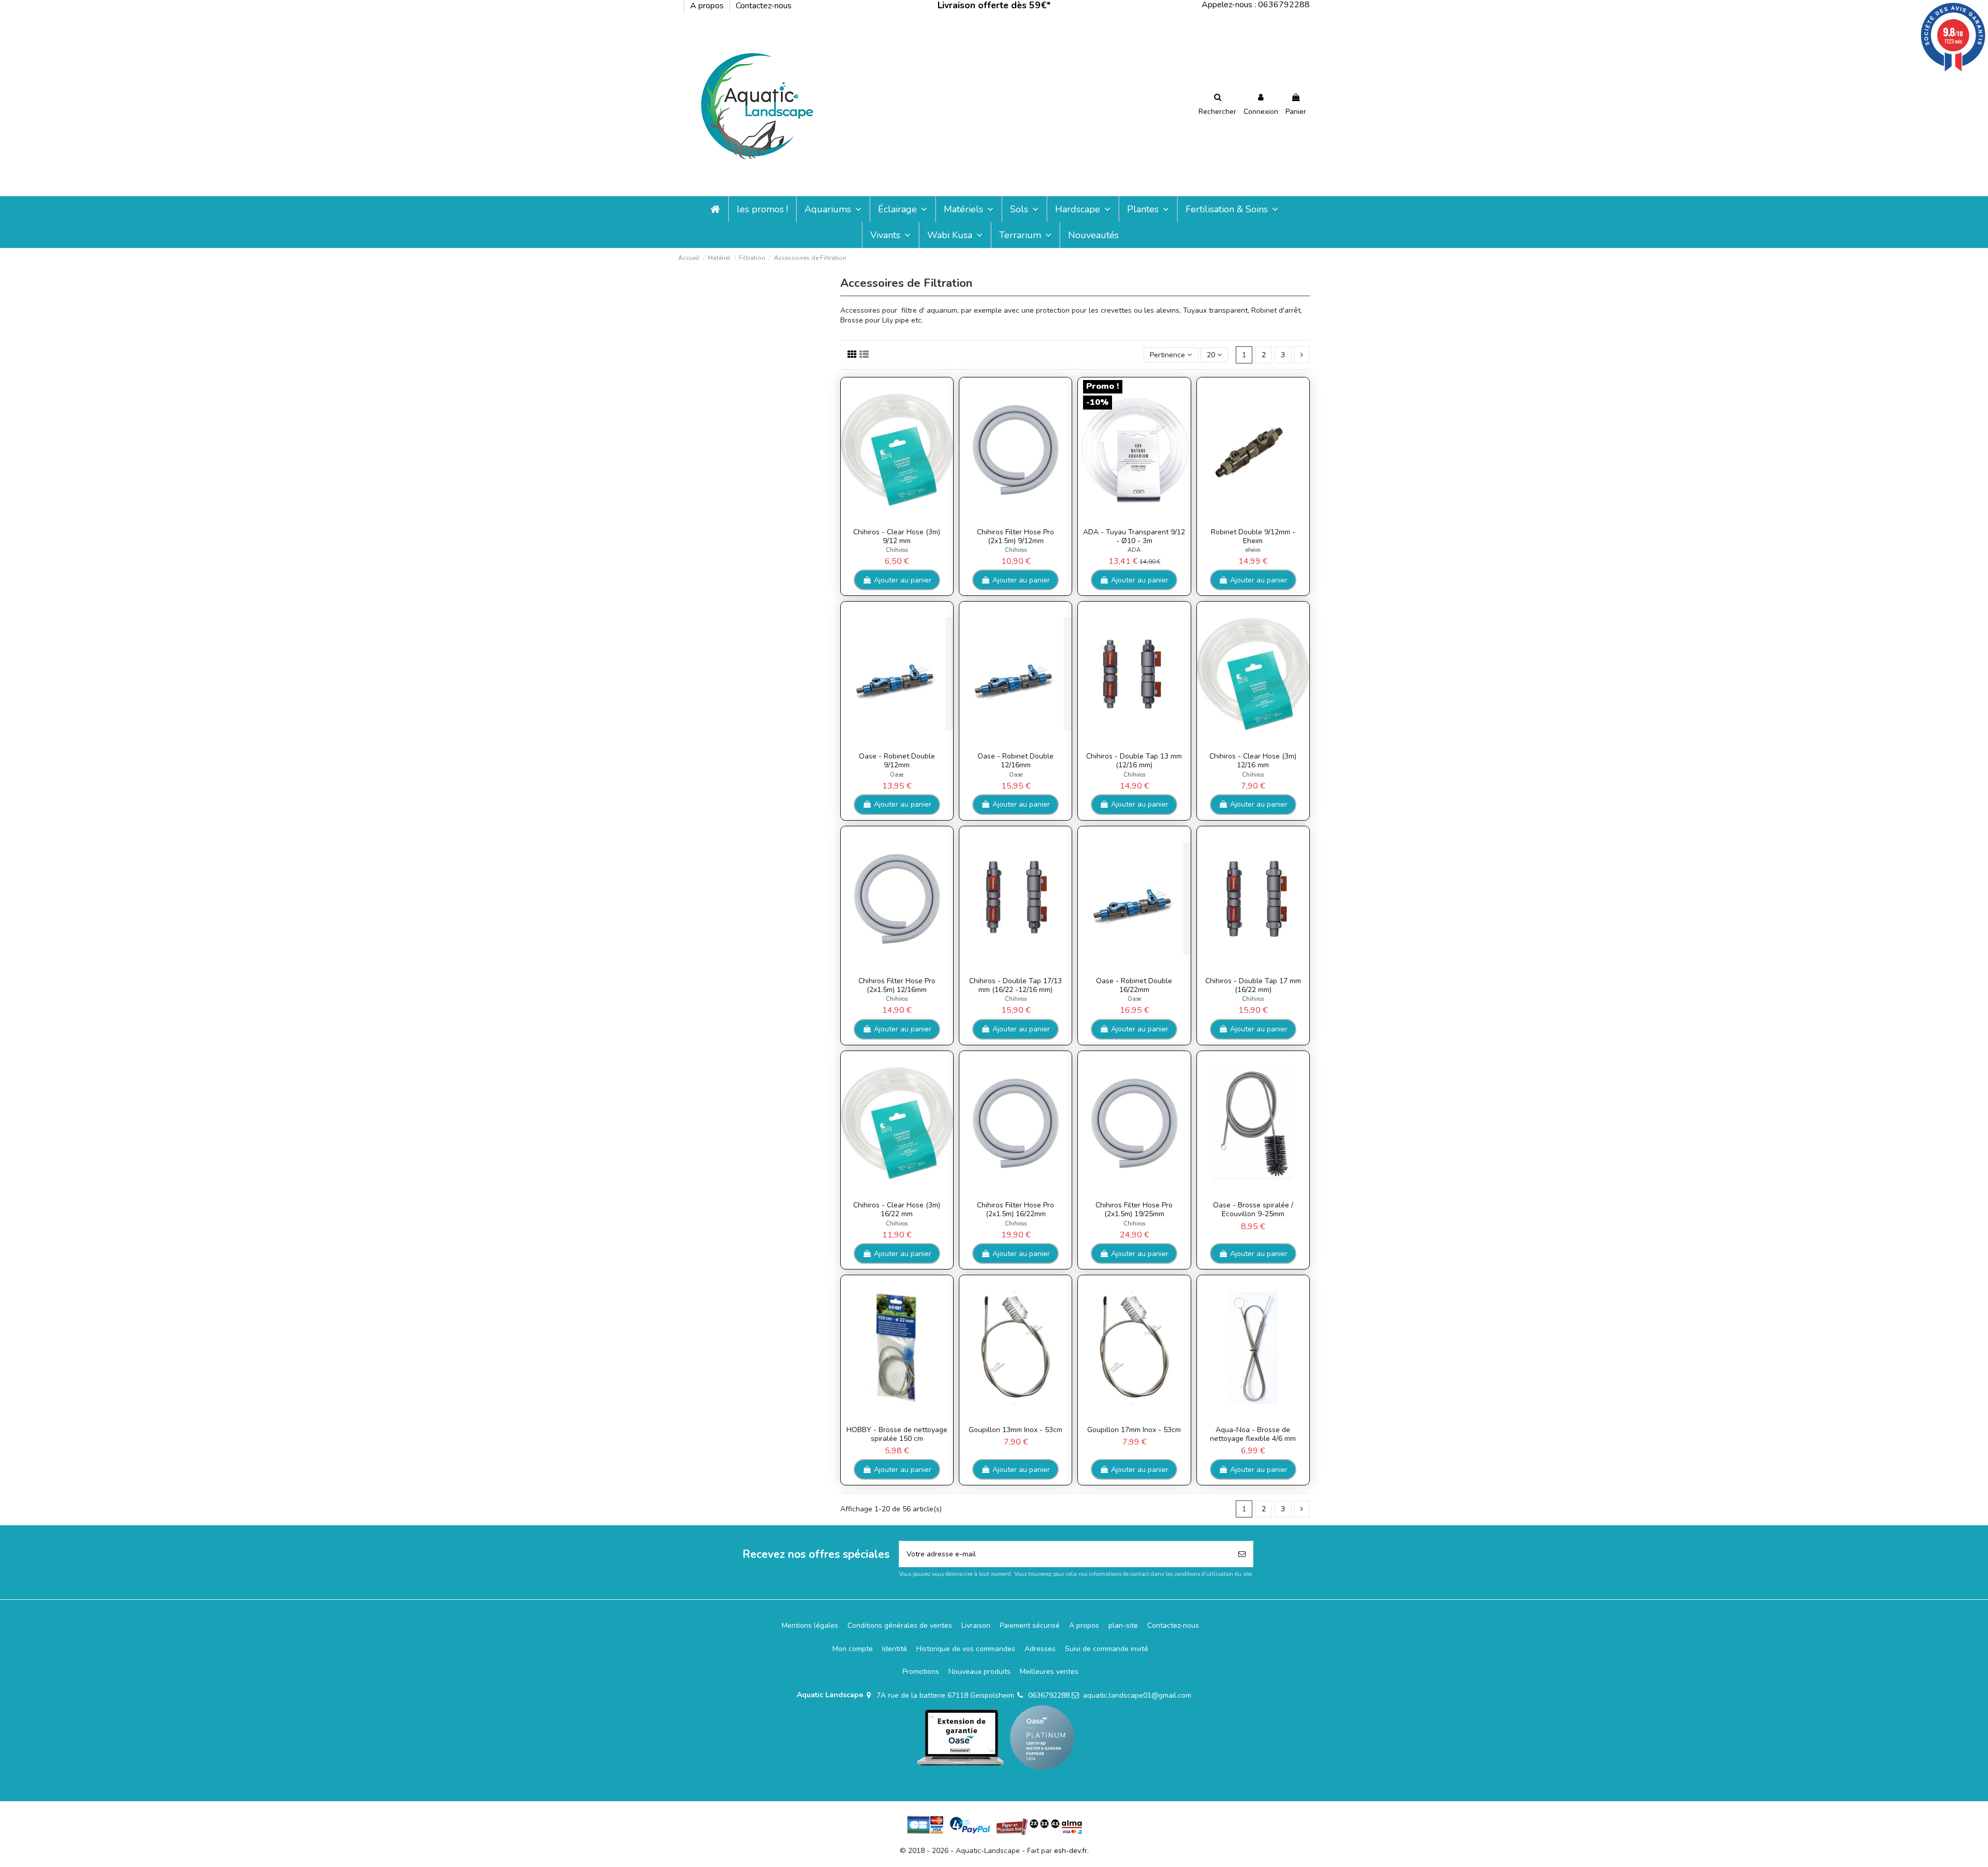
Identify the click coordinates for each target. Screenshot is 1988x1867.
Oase (897, 775)
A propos (708, 6)
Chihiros (897, 550)
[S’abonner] (1242, 1554)
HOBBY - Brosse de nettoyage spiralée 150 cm (897, 1434)
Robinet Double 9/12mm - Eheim (1253, 536)
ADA (1134, 550)
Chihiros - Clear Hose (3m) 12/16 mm (1253, 761)
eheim (1253, 550)
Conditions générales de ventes (900, 1625)
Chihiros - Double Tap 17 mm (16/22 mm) (1253, 985)
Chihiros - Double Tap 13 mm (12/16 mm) (1134, 761)
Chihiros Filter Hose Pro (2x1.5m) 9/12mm (1015, 536)
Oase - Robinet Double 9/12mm (897, 761)
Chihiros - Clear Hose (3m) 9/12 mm (897, 536)
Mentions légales (810, 1625)
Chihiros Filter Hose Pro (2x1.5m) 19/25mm (1134, 1209)
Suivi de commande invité (1107, 1649)
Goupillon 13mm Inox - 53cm (1015, 1430)
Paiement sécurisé (1030, 1625)
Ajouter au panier (903, 580)
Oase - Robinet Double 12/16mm (1015, 761)
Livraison (976, 1625)
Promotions (921, 1672)
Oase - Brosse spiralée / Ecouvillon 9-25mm (1253, 1209)
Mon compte (853, 1649)
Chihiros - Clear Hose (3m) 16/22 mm (897, 1209)
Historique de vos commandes (966, 1649)
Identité (895, 1649)
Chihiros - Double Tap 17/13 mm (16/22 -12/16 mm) (1015, 985)
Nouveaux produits (980, 1672)
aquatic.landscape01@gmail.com (1137, 1695)
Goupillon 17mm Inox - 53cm (1134, 1430)
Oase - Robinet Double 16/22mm (1134, 985)
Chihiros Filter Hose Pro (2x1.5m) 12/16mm (897, 985)
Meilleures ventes (1049, 1672)
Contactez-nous (764, 6)
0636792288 (1049, 1695)
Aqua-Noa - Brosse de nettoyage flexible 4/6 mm (1253, 1434)
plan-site (1123, 1625)
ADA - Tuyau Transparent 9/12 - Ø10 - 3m (1134, 536)
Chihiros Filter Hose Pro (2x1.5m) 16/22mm (1015, 1209)
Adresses (1040, 1649)
